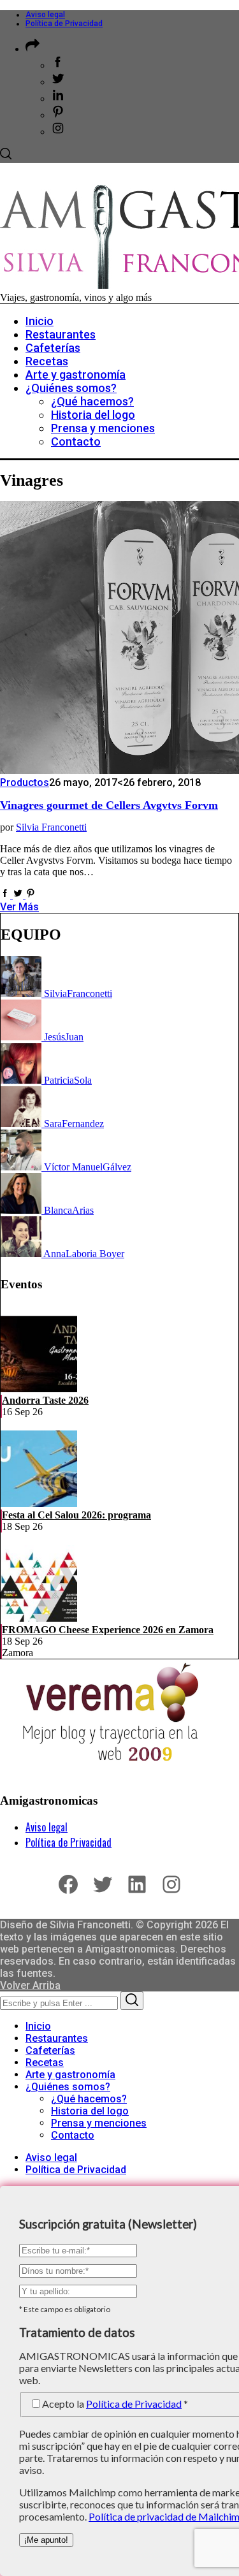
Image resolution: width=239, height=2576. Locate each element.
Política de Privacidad (64, 24)
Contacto (73, 2135)
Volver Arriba (30, 1985)
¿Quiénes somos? (68, 2087)
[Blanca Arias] (22, 1210)
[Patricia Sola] (22, 1080)
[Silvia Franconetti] (22, 993)
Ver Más (19, 907)
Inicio (38, 2026)
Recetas (45, 2063)
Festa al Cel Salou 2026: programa (76, 1515)
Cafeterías (50, 2050)
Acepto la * (115, 2404)
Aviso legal (45, 15)
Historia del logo (90, 2111)
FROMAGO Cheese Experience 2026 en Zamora (108, 1630)
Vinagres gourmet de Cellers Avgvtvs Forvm (109, 805)
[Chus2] (22, 1037)
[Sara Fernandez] (22, 1124)
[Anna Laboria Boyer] (22, 1254)
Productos (25, 782)
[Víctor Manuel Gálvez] (22, 1167)
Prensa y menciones (99, 2123)
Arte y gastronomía (70, 2075)
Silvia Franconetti (51, 827)
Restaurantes (57, 2038)
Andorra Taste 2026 (45, 1400)
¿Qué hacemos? (89, 2099)
